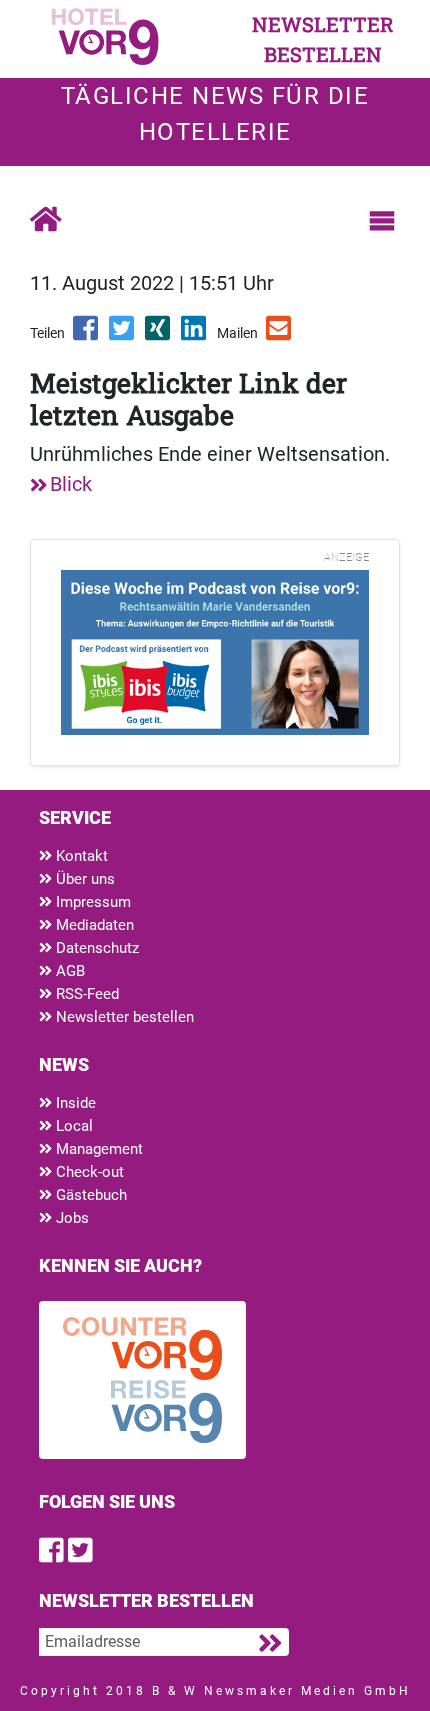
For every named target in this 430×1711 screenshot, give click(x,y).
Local (72, 1126)
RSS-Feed (85, 994)
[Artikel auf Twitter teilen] (123, 335)
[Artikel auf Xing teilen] (159, 335)
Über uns (83, 879)
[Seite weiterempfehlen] (280, 335)
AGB (68, 971)
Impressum (91, 902)
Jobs (70, 1218)
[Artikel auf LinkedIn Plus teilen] (195, 335)
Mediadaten (93, 925)
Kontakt (80, 856)
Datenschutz (95, 948)
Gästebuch (89, 1195)
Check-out (88, 1172)
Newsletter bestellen (123, 1017)
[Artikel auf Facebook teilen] (87, 335)
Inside (74, 1103)
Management (97, 1149)
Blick (71, 484)
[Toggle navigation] (382, 221)
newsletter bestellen (323, 39)
